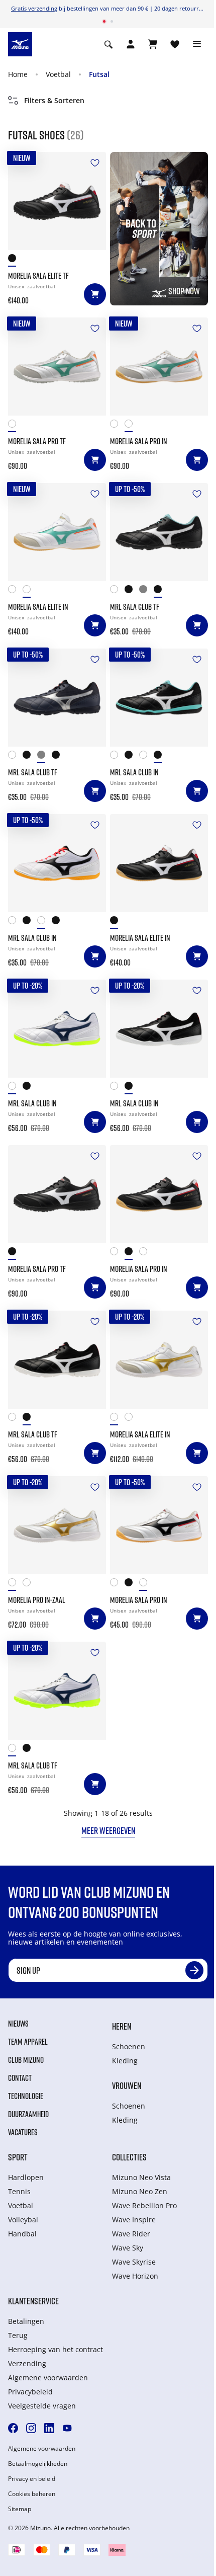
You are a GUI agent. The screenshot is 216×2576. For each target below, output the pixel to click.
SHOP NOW (184, 291)
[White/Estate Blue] (15, 1088)
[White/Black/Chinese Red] (146, 1254)
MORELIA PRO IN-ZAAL (37, 1600)
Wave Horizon (135, 2276)
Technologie (26, 2096)
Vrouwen (127, 2085)
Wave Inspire (134, 2220)
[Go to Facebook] (13, 2428)
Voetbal (58, 74)
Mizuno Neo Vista (141, 2177)
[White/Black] (146, 757)
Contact (20, 2078)
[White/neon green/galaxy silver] (117, 1254)
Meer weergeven (108, 1830)
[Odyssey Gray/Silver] (146, 591)
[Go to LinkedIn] (49, 2428)
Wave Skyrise (134, 2262)
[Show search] (109, 44)
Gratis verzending (34, 8)
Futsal (99, 74)
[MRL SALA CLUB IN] (159, 698)
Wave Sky (128, 2248)
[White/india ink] (117, 591)
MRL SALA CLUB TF (135, 607)
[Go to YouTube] (67, 2428)
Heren (122, 2026)
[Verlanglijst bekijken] (175, 44)
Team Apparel (28, 2042)
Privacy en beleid (32, 2479)
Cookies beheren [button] (32, 2494)
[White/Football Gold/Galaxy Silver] (117, 426)
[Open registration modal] (131, 44)
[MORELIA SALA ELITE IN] (57, 532)
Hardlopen (26, 2177)
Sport (18, 2157)
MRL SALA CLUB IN (134, 772)
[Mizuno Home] (20, 43)
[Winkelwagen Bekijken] (153, 44)
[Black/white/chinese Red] (15, 260)
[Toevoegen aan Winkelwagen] (95, 294)
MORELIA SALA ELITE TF (38, 276)
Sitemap (20, 2509)
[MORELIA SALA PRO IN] (159, 367)
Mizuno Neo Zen (140, 2191)
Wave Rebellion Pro (144, 2205)
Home (18, 74)
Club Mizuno (26, 2060)
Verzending (27, 2363)
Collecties (129, 2157)
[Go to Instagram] (31, 2428)
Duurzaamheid (28, 2114)
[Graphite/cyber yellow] (132, 591)
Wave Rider (131, 2234)
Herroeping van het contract (56, 2349)
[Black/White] (161, 591)
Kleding (125, 2061)
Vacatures (23, 2132)
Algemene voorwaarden (48, 2378)
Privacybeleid (30, 2392)
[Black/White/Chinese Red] (117, 922)
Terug (18, 2335)
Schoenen (129, 2046)
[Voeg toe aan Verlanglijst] (95, 163)
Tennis (19, 2191)
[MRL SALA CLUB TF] (159, 532)
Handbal (22, 2234)
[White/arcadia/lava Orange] (15, 426)
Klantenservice (33, 2301)
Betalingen (26, 2321)
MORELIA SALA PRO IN (139, 441)
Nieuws (18, 2024)
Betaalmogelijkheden (38, 2464)
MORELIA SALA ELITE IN (38, 607)
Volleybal (23, 2220)
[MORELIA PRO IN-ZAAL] (57, 1525)
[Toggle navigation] (197, 44)
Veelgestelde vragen (42, 2406)
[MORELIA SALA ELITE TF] (57, 201)
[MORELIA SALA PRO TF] (57, 367)
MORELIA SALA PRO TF (37, 441)
